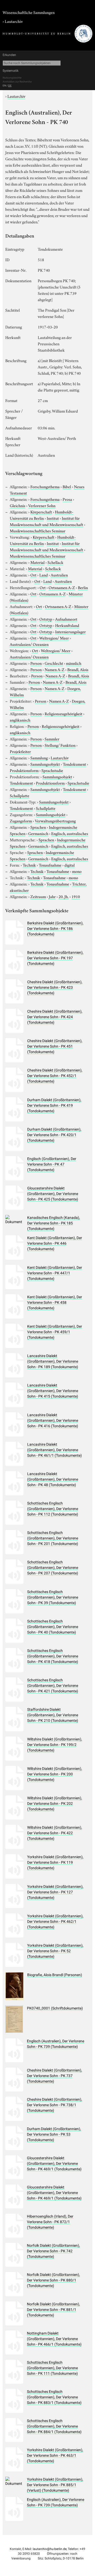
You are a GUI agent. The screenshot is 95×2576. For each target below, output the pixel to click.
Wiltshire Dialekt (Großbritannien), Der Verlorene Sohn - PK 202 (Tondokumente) (55, 1804)
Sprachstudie (52, 770)
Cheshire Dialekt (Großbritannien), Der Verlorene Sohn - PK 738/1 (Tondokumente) (54, 2105)
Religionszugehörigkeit (63, 713)
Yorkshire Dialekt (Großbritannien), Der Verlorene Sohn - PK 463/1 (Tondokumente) (55, 2455)
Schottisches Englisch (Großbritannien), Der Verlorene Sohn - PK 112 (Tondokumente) (53, 1509)
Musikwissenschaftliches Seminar (38, 530)
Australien (59, 575)
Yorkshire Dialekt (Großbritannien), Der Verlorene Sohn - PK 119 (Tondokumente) (55, 1862)
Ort (33, 575)
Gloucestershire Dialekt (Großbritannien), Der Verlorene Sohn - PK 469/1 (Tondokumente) (54, 2163)
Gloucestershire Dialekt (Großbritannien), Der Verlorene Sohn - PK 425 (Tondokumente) (53, 1194)
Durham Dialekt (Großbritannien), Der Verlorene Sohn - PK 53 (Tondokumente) (54, 2134)
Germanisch (38, 833)
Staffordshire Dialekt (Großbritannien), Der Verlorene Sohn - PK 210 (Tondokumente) (53, 1715)
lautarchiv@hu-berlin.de (50, 2549)
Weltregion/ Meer (54, 638)
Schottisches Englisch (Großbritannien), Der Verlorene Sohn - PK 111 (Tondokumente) (52, 2368)
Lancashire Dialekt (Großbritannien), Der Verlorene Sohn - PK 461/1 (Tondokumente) (54, 1450)
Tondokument (74, 764)
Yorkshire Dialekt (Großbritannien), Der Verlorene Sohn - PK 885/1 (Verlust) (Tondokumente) (55, 2485)
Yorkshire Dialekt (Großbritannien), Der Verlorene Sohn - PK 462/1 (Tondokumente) (55, 1921)
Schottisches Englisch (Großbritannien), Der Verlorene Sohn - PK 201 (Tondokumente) (53, 1538)
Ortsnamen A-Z (62, 587)
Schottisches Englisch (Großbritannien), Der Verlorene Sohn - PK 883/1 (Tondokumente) (54, 2397)
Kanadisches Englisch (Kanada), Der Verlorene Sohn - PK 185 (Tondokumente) (54, 1223)
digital (70, 865)
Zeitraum (38, 896)
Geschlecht (54, 663)
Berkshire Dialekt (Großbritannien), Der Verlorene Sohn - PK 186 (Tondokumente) (55, 929)
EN (4, 86)
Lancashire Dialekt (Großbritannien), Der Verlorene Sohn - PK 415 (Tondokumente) (53, 1391)
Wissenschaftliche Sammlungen (29, 12)
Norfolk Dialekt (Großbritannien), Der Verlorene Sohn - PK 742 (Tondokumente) (53, 2251)
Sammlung (39, 758)
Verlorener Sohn (42, 505)
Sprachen (38, 827)
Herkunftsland (67, 625)
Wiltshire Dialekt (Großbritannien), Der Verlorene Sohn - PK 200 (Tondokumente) (55, 1774)
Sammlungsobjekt (45, 764)
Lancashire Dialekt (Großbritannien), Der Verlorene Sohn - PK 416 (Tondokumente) (53, 1420)
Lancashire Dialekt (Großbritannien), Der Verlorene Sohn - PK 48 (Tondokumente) (53, 1479)
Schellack (55, 562)
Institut (53, 518)
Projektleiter (20, 751)
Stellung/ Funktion (60, 745)
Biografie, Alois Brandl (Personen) (55, 1975)
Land (44, 575)
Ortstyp (46, 619)
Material (37, 562)
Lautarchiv (14, 21)
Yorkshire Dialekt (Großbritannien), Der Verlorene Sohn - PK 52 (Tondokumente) (55, 1951)
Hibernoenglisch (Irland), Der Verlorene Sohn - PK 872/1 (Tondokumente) (50, 2222)
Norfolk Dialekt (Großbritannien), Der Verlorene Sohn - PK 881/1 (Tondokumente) (53, 2310)
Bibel (67, 486)
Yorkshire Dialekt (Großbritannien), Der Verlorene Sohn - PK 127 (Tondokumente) (55, 1892)
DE (10, 86)
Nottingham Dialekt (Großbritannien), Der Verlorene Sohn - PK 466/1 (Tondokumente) (54, 2339)
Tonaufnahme (50, 865)
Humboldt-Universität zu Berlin (42, 515)
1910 (76, 896)
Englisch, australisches (70, 833)
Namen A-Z (54, 669)
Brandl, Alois (78, 669)
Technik (29, 865)
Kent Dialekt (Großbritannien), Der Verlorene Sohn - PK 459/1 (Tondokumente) (55, 1332)
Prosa (67, 499)
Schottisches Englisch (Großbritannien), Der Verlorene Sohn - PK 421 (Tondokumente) (53, 1686)
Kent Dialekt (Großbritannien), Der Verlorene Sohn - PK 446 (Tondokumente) (55, 1243)
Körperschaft (41, 512)
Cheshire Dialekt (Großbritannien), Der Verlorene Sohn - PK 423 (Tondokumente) (55, 987)
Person (36, 663)
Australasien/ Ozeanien (29, 644)
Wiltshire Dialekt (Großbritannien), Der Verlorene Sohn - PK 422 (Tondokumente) (55, 1833)
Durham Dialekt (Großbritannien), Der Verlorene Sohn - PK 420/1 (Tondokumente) (54, 1135)
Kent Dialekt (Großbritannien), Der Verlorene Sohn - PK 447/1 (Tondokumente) (55, 1273)
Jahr (52, 896)
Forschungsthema (45, 486)
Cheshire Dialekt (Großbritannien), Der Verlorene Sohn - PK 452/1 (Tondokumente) (55, 1076)
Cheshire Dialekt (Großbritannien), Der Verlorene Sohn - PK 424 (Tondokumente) (55, 1017)
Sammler (52, 739)
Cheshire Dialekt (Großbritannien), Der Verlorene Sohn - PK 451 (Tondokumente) (55, 1046)
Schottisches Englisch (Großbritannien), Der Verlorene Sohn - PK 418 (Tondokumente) (53, 1656)
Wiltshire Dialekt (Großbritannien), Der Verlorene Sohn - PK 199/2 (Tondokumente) (55, 1745)
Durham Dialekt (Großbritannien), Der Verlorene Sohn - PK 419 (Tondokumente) (54, 1105)
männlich (74, 663)
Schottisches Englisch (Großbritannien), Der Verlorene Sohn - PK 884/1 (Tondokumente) (54, 2426)
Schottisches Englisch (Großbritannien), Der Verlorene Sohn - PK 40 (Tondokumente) (53, 1627)
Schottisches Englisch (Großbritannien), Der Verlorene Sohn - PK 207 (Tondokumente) (53, 1568)
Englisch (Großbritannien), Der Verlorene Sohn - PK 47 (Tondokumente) (52, 1164)
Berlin (83, 587)
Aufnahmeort (66, 619)
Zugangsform (21, 821)
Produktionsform (24, 770)
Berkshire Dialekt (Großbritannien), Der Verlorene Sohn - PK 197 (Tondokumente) (55, 958)
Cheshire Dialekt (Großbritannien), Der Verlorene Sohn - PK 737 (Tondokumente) (54, 2076)
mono (77, 871)
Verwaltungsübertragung (55, 821)
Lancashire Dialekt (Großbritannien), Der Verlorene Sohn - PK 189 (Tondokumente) (53, 1361)
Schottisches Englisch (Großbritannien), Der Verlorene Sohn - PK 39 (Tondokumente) (53, 1597)
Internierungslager (70, 631)
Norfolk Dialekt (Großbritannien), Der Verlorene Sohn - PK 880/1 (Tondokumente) (53, 2280)
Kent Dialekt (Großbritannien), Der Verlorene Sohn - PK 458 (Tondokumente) (55, 1302)
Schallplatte (20, 795)
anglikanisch (20, 720)
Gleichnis (18, 505)
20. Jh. (64, 896)
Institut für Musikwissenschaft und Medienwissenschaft (46, 521)
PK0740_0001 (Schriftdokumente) (55, 2008)
